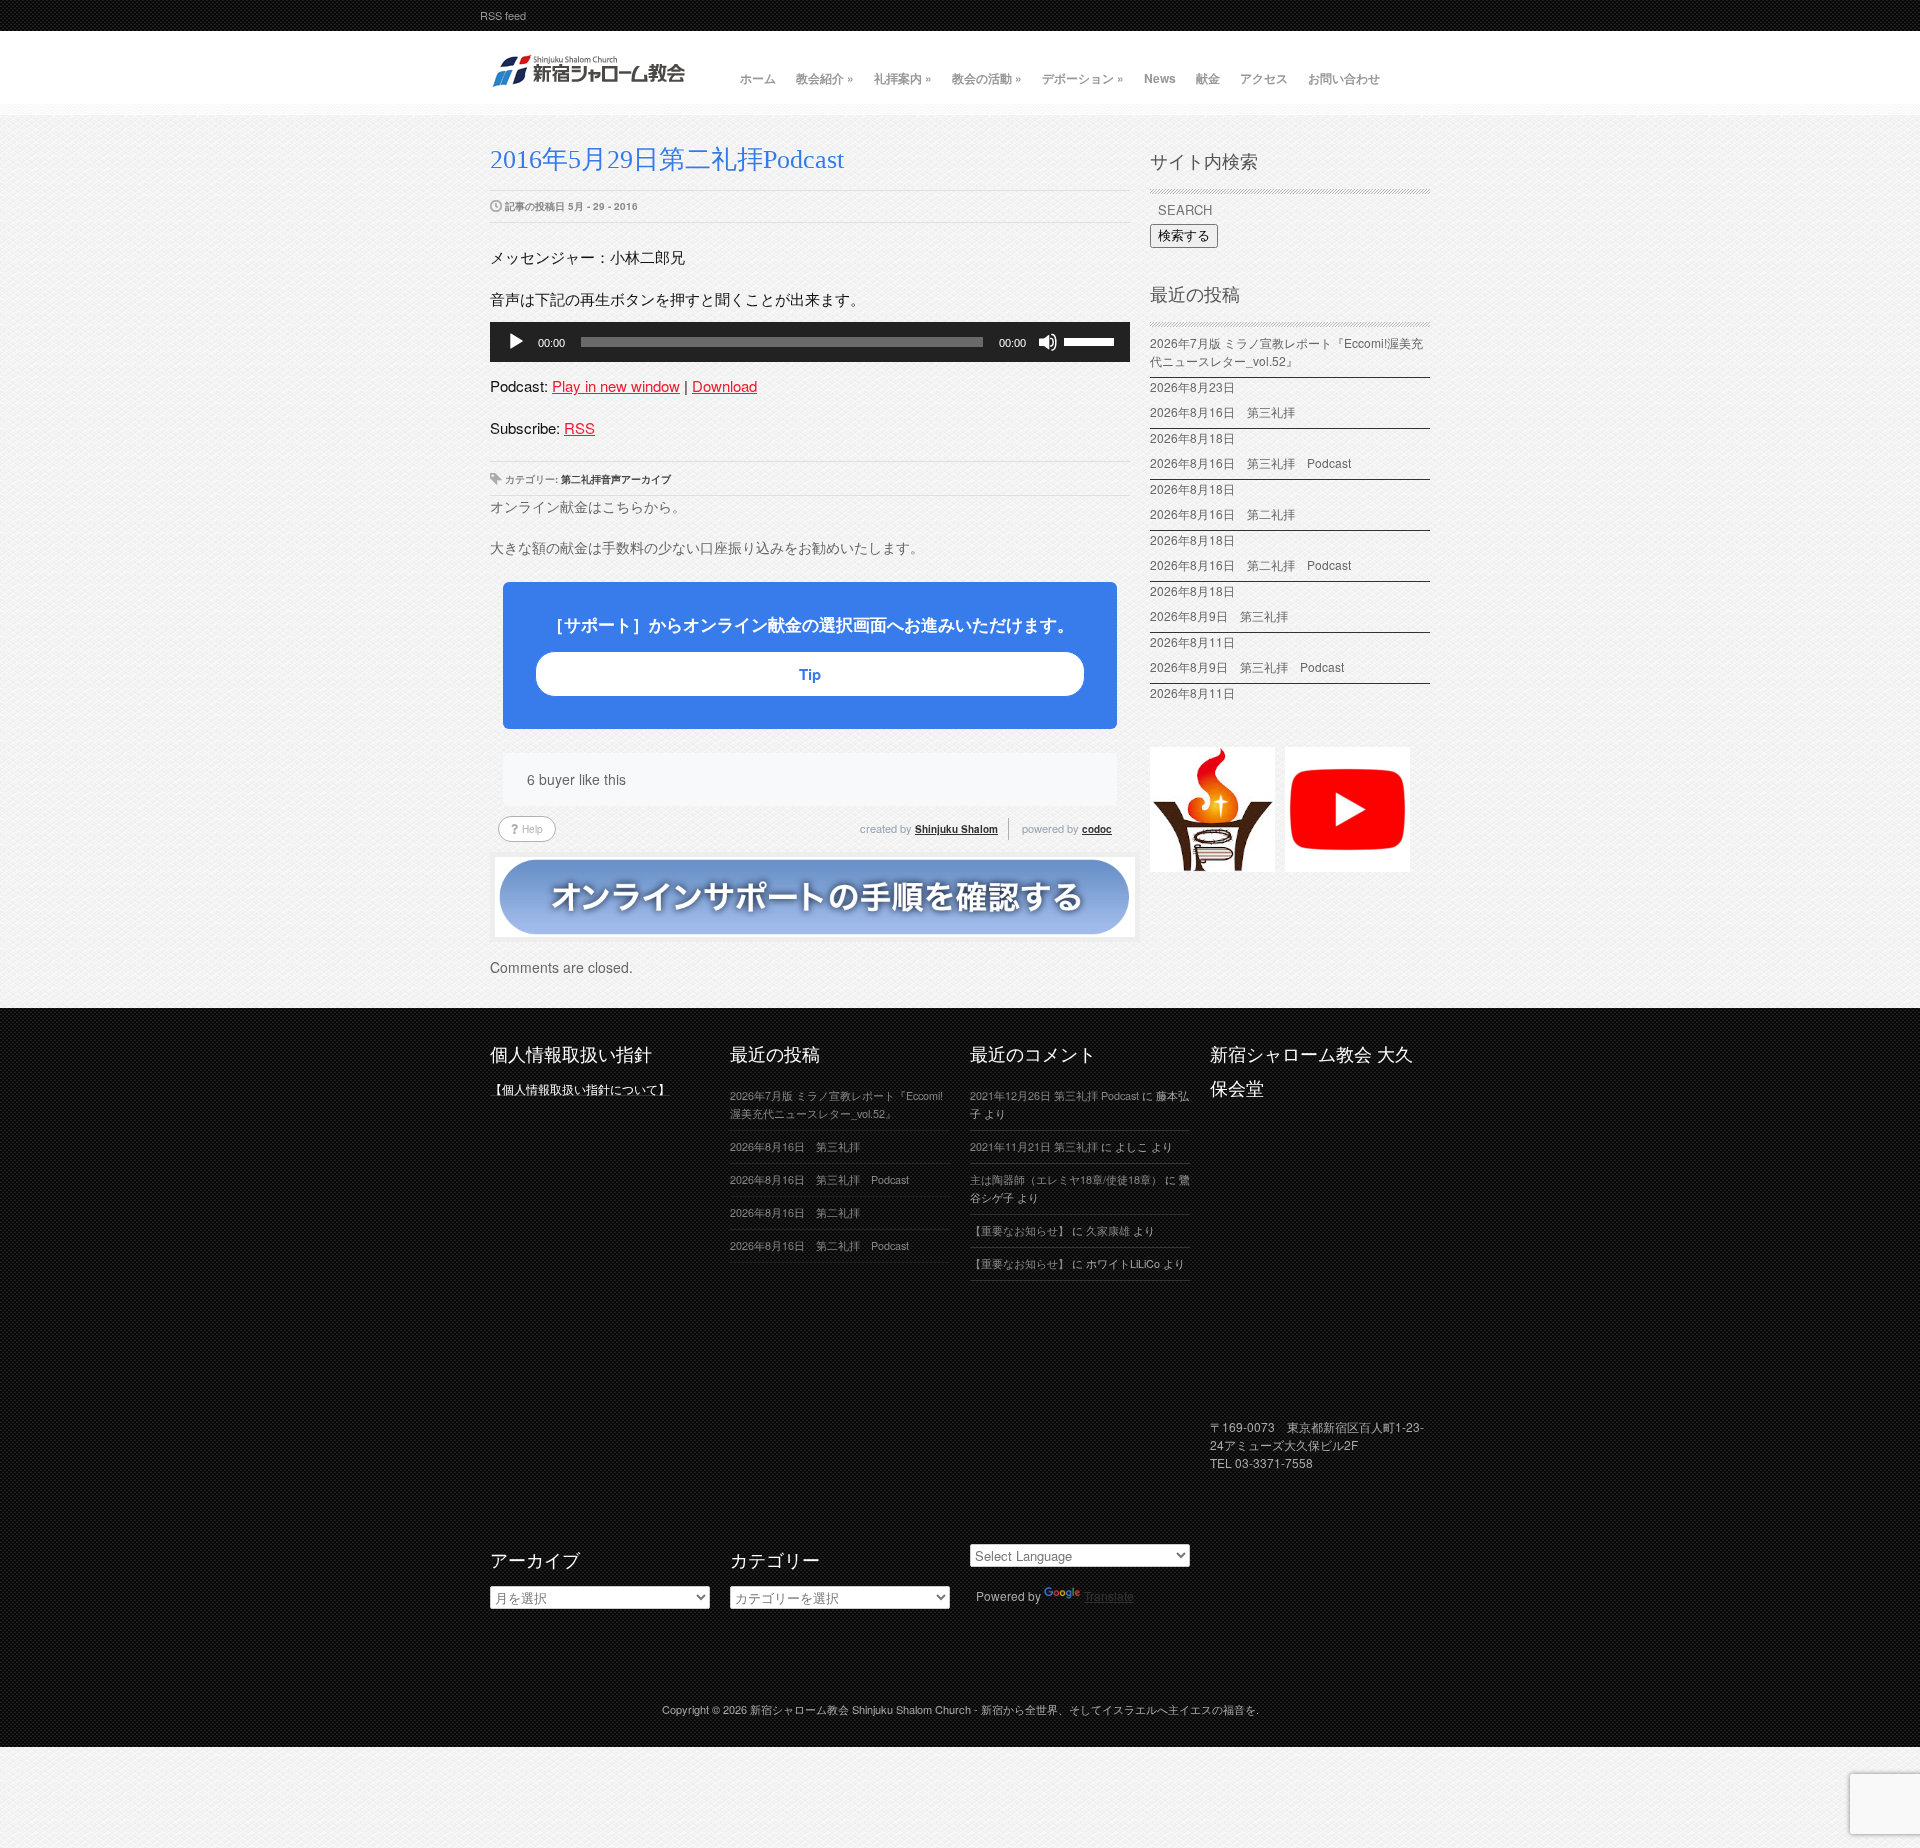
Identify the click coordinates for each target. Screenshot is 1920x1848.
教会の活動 (987, 78)
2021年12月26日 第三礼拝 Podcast (1054, 1095)
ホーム (758, 78)
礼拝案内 (903, 78)
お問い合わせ (1344, 78)
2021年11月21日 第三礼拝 (1034, 1146)
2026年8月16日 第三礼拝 (1228, 411)
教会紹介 (825, 78)
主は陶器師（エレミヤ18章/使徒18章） (1066, 1179)
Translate (1109, 1595)
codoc (1097, 829)
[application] (810, 342)
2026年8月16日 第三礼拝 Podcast (1250, 462)
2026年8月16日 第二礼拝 (1228, 513)
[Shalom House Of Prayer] (1212, 863)
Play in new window (616, 385)
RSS (579, 427)
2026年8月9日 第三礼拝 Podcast (1247, 666)
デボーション (1083, 78)
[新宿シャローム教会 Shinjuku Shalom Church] (590, 95)
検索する (1184, 235)
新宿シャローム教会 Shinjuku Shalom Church (860, 1709)
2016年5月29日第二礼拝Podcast (667, 159)
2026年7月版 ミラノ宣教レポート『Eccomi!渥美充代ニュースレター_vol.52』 (1286, 351)
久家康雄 (1108, 1230)
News (1160, 78)
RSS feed (503, 15)
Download (724, 385)
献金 (1208, 78)
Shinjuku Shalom (956, 829)
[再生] (516, 342)
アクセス (1264, 78)
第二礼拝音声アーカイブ (616, 479)
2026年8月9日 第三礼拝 (1219, 615)
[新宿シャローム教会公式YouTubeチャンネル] (1347, 863)
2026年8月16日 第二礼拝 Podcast (1250, 564)
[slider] (1092, 340)
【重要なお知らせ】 (1019, 1230)
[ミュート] (1048, 342)
